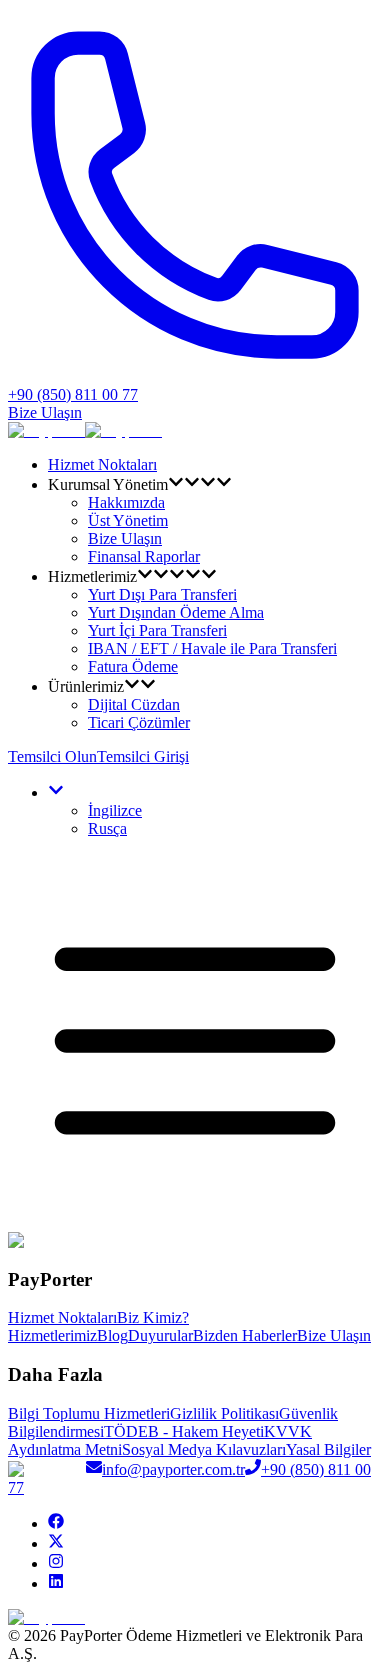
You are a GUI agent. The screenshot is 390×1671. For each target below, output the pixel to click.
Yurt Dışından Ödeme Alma (176, 612)
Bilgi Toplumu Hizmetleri (89, 1413)
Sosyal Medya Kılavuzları (204, 1449)
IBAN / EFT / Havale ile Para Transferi (212, 648)
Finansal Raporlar (144, 556)
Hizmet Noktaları (102, 464)
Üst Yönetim (128, 520)
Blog (112, 1335)
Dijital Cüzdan (134, 704)
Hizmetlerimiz (52, 1335)
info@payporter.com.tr (173, 1469)
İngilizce (115, 810)
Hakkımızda (126, 502)
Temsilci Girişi (143, 756)
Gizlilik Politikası (224, 1413)
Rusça (107, 828)
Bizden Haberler (245, 1335)
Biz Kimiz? (153, 1317)
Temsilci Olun (52, 756)
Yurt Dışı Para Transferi (162, 594)
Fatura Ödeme (133, 666)
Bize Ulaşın (45, 412)
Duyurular (160, 1335)
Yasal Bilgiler (328, 1449)
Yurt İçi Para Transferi (157, 630)
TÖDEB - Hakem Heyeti (184, 1431)
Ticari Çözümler (139, 722)
